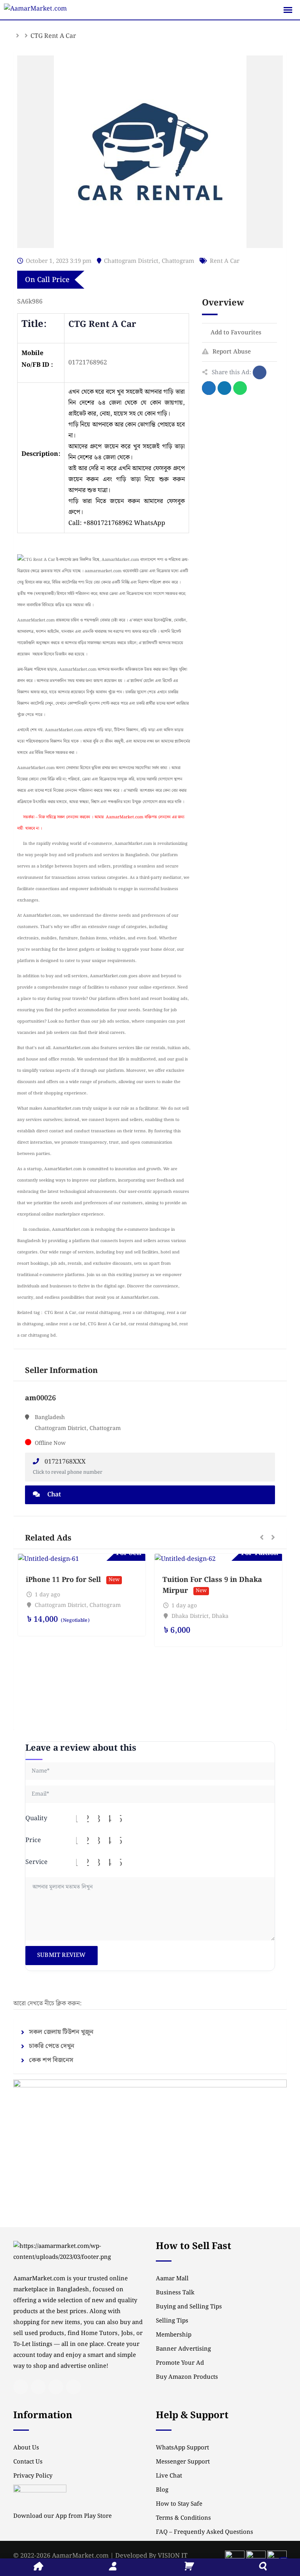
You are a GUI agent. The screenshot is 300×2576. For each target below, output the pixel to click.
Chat (53, 1495)
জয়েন (117, 501)
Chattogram (178, 261)
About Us (26, 2448)
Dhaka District (190, 1616)
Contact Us (28, 2462)
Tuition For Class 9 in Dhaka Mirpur (212, 1585)
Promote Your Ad (180, 2363)
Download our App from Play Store (62, 2516)
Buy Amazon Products (187, 2377)
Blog (162, 2490)
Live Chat (169, 2476)
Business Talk (175, 2293)
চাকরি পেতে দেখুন (52, 2046)
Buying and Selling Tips (189, 2307)
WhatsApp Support (182, 2448)
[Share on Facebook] (260, 372)
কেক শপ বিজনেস (51, 2060)
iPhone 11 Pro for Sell (63, 1580)
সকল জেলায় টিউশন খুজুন (61, 2032)
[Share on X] (209, 388)
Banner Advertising (183, 2349)
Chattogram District (131, 261)
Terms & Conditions (183, 2518)
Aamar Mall (172, 2279)
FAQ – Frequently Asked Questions (204, 2532)
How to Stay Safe (179, 2504)
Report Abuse (232, 352)
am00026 (40, 1398)
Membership (174, 2335)
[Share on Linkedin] (224, 388)
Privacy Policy (33, 2476)
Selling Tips (172, 2321)
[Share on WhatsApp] (240, 388)
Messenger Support (183, 2462)
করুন (134, 501)
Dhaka (220, 1616)
